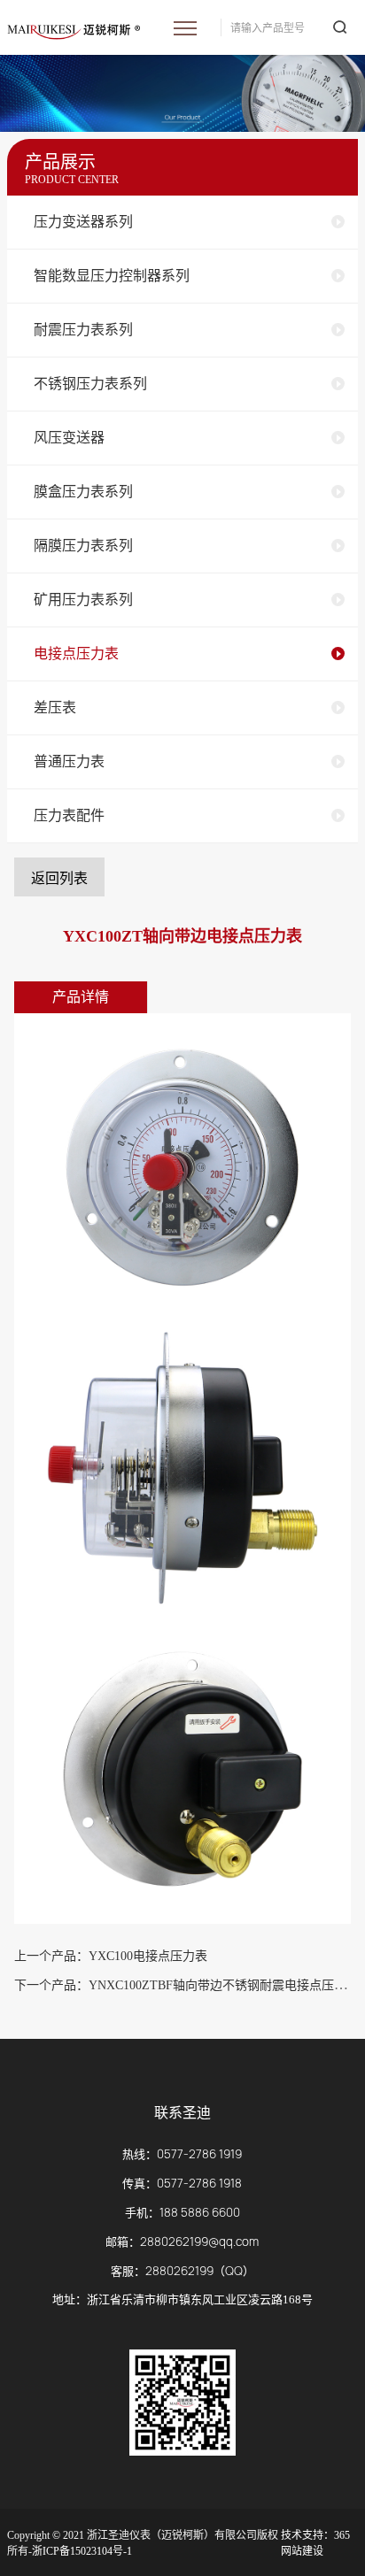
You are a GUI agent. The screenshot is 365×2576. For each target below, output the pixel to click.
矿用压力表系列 (83, 600)
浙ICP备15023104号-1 (82, 2551)
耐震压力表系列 (83, 330)
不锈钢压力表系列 (90, 384)
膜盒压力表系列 (83, 492)
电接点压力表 (76, 654)
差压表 (55, 707)
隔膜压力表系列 (83, 546)
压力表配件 (69, 815)
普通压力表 (69, 761)
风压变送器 (69, 438)
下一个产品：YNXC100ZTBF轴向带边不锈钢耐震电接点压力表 (186, 1985)
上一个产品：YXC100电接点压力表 (111, 1956)
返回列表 (59, 878)
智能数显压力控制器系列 (112, 276)
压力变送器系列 (83, 222)
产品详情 (81, 997)
